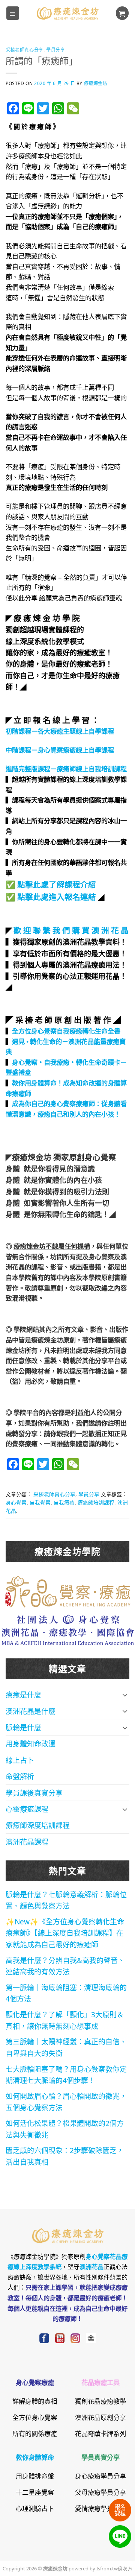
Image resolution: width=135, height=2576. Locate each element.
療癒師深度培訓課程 (38, 1825)
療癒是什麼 (23, 1694)
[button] (13, 13)
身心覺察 (16, 1502)
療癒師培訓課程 (96, 1502)
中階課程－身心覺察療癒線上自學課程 (60, 749)
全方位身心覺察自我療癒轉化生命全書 (66, 1030)
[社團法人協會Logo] (68, 1629)
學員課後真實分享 (34, 1793)
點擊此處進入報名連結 (57, 896)
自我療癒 (64, 1502)
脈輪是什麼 (23, 1727)
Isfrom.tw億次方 (114, 2568)
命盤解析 (20, 1776)
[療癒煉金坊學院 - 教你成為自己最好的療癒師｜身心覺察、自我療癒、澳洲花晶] (67, 13)
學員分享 (55, 49)
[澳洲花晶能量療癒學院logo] (68, 1590)
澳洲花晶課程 (27, 1841)
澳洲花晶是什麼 (31, 1711)
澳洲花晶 (91, 2266)
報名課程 (120, 2510)
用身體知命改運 (31, 1743)
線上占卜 (20, 1760)
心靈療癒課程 (27, 1809)
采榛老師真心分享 (25, 49)
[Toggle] (125, 1695)
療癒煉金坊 (100, 83)
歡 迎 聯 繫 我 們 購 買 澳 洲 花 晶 (71, 930)
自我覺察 (40, 1502)
